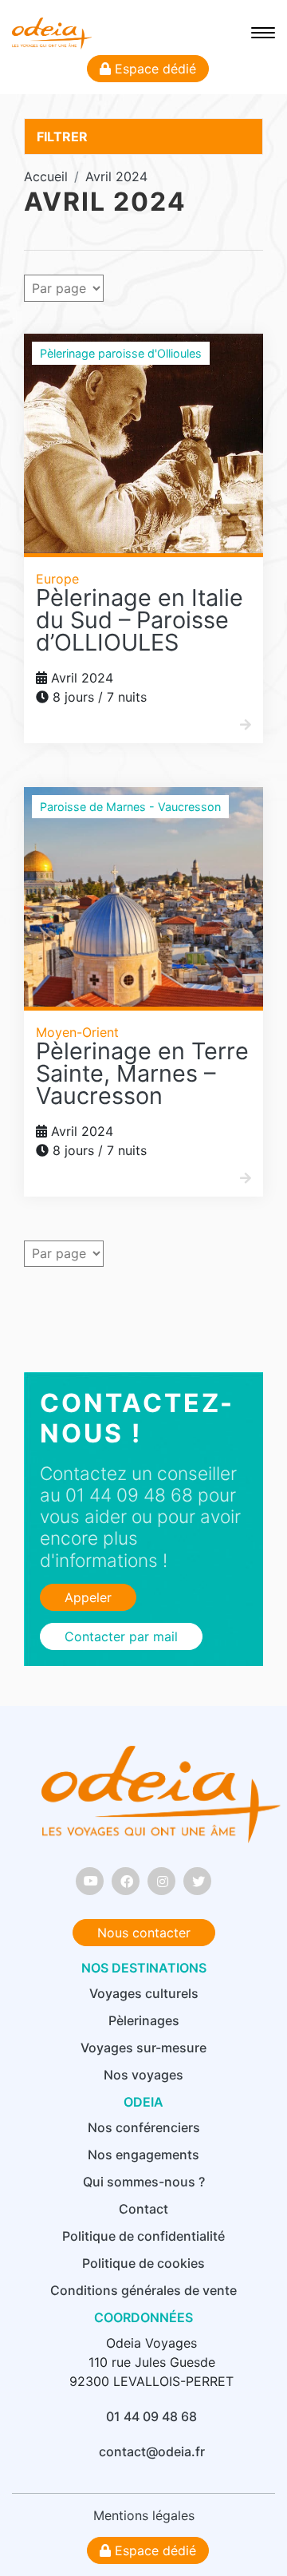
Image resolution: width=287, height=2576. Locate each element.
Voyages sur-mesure (143, 2048)
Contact (143, 2209)
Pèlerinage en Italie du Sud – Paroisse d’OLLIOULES (140, 620)
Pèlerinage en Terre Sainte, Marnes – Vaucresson (142, 1073)
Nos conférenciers (144, 2127)
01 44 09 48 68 (151, 2416)
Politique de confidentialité (143, 2236)
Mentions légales (144, 2515)
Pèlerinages (144, 2020)
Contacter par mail (121, 1636)
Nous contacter (144, 1933)
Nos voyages (143, 2075)
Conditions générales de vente (143, 2290)
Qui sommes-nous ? (144, 2182)
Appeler (88, 1597)
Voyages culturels (144, 1993)
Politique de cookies (143, 2263)
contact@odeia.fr (152, 2451)
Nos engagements (143, 2155)
